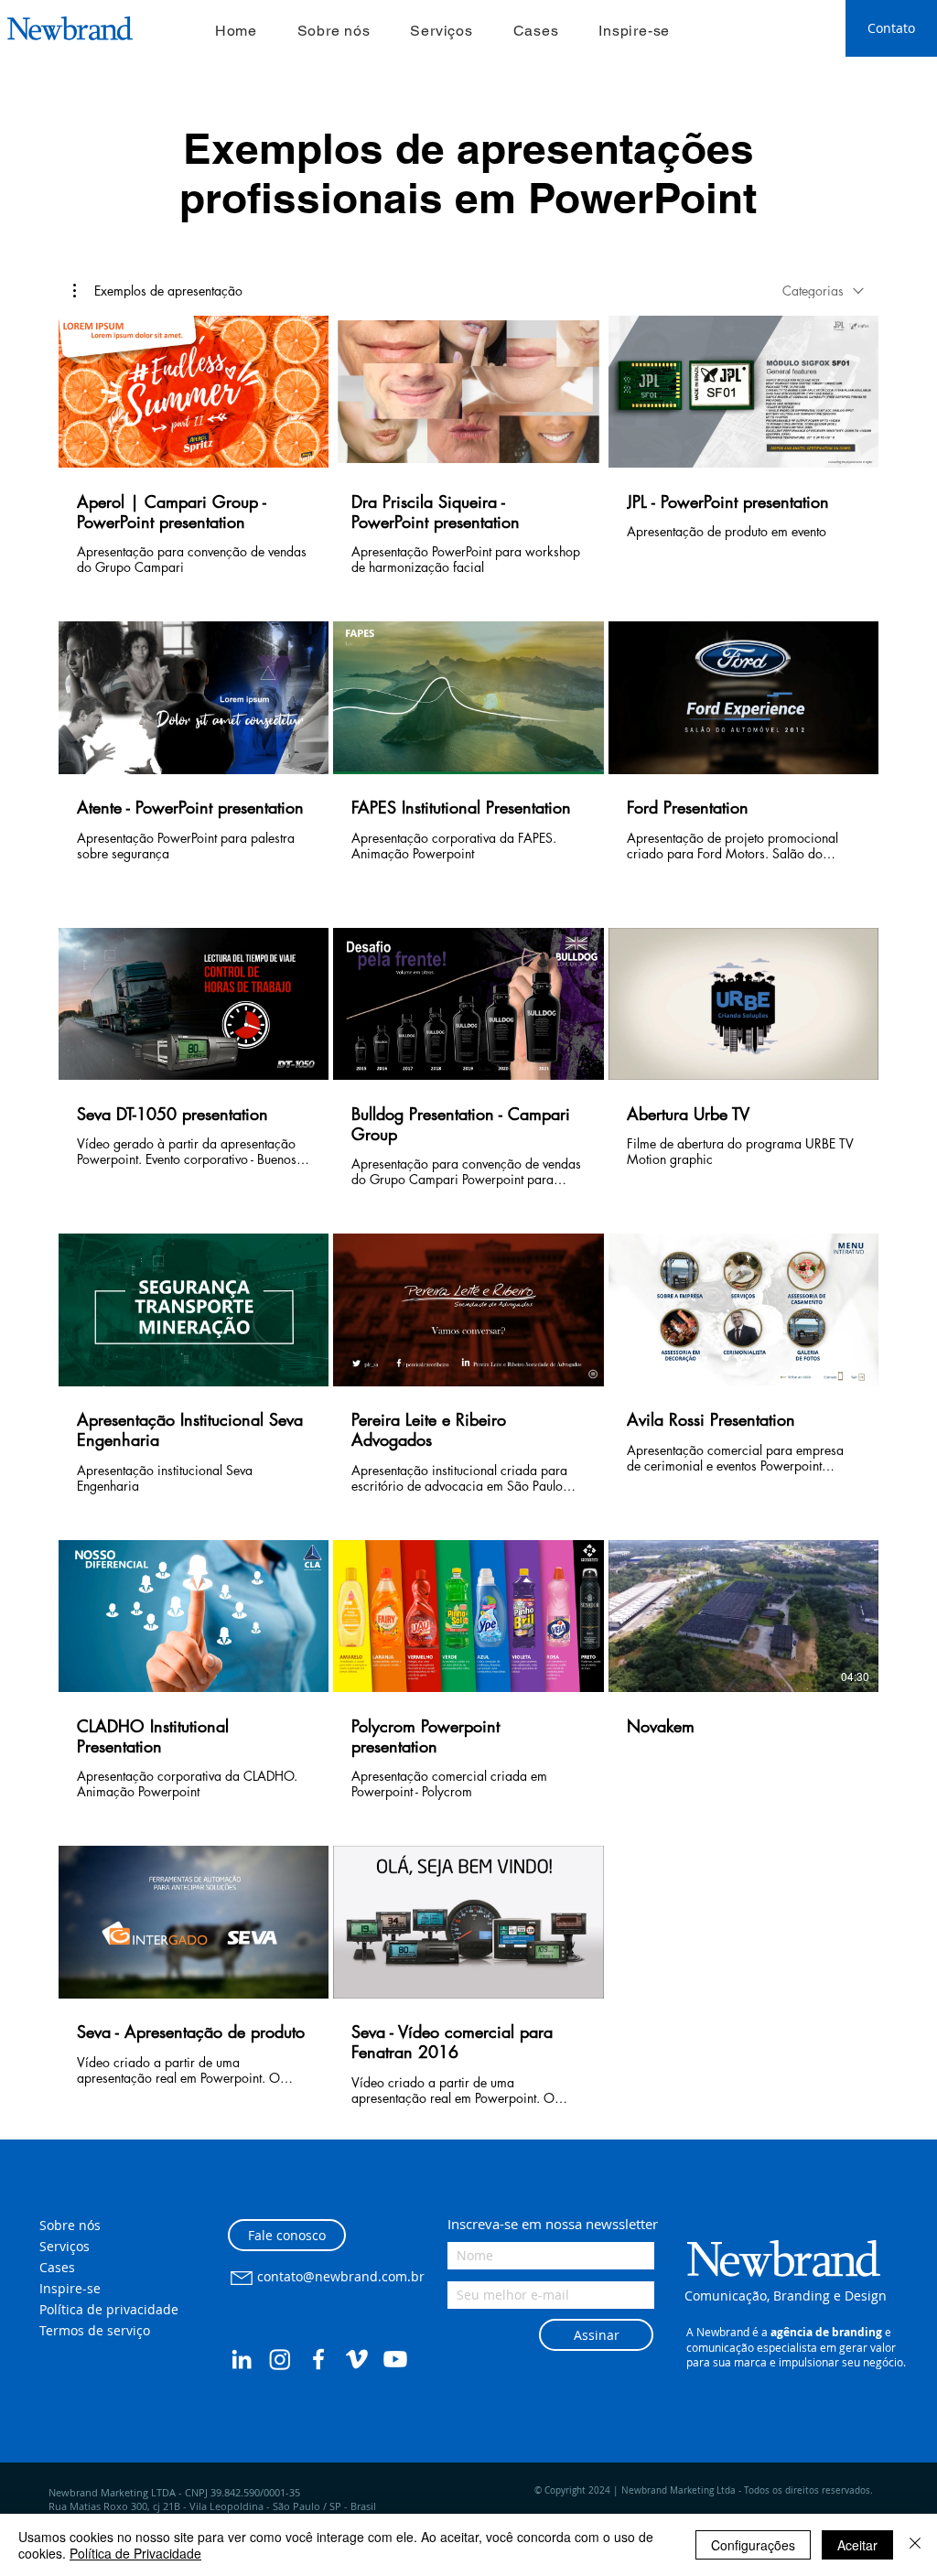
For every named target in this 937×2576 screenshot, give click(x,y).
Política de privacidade (109, 2309)
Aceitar (857, 2545)
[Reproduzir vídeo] (194, 392)
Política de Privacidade (135, 2553)
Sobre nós (70, 2225)
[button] (158, 291)
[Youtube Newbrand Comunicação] (395, 2359)
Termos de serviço (95, 2330)
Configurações (753, 2545)
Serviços (65, 2246)
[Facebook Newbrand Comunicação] (318, 2359)
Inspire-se (70, 2288)
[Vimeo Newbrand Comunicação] (357, 2359)
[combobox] (823, 291)
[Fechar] (915, 2545)
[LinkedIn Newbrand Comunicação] (242, 2359)
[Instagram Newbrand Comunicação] (280, 2359)
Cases (57, 2267)
